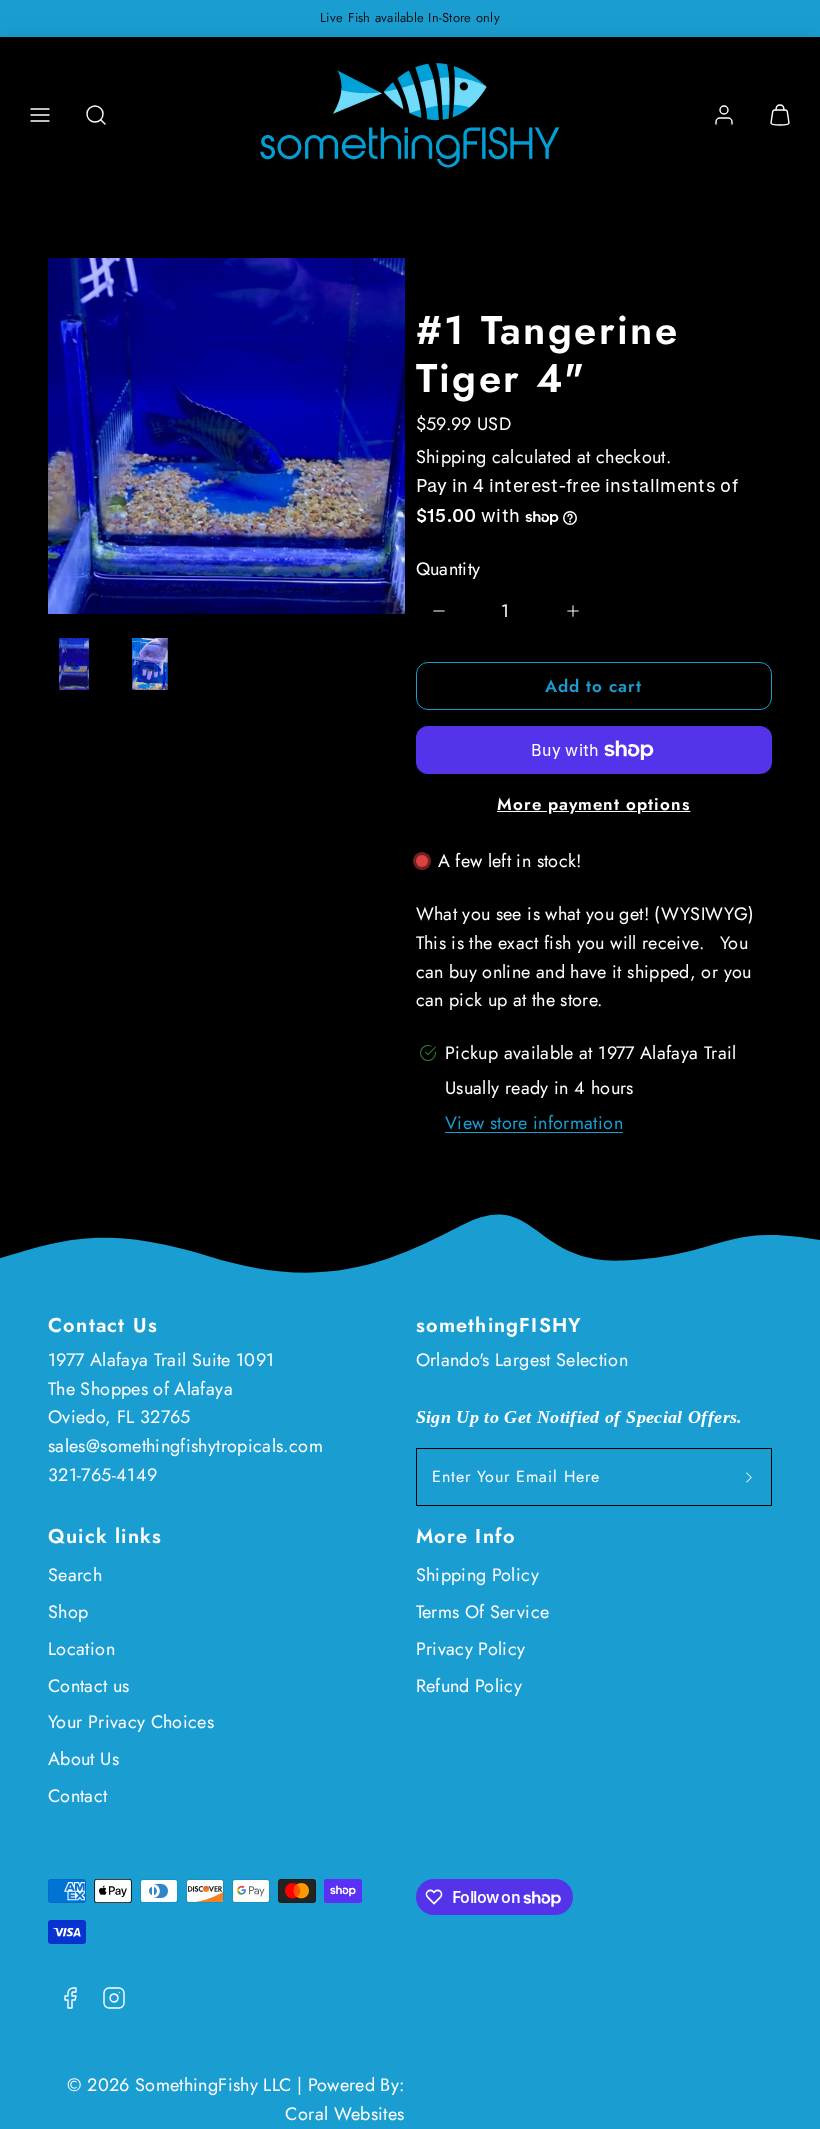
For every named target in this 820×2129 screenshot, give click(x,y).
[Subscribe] (749, 1477)
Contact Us (103, 1325)
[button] (40, 115)
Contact (78, 1796)
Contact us (89, 1686)
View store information (534, 1123)
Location (81, 1649)
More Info (466, 1536)
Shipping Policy (477, 1575)
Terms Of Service (483, 1612)
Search (75, 1575)
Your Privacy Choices (131, 1722)
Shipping (451, 457)
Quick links (105, 1536)
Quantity (448, 569)
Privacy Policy (471, 1649)
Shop (68, 1612)
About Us (83, 1759)
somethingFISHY (499, 1325)
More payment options (593, 804)
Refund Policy (469, 1686)
